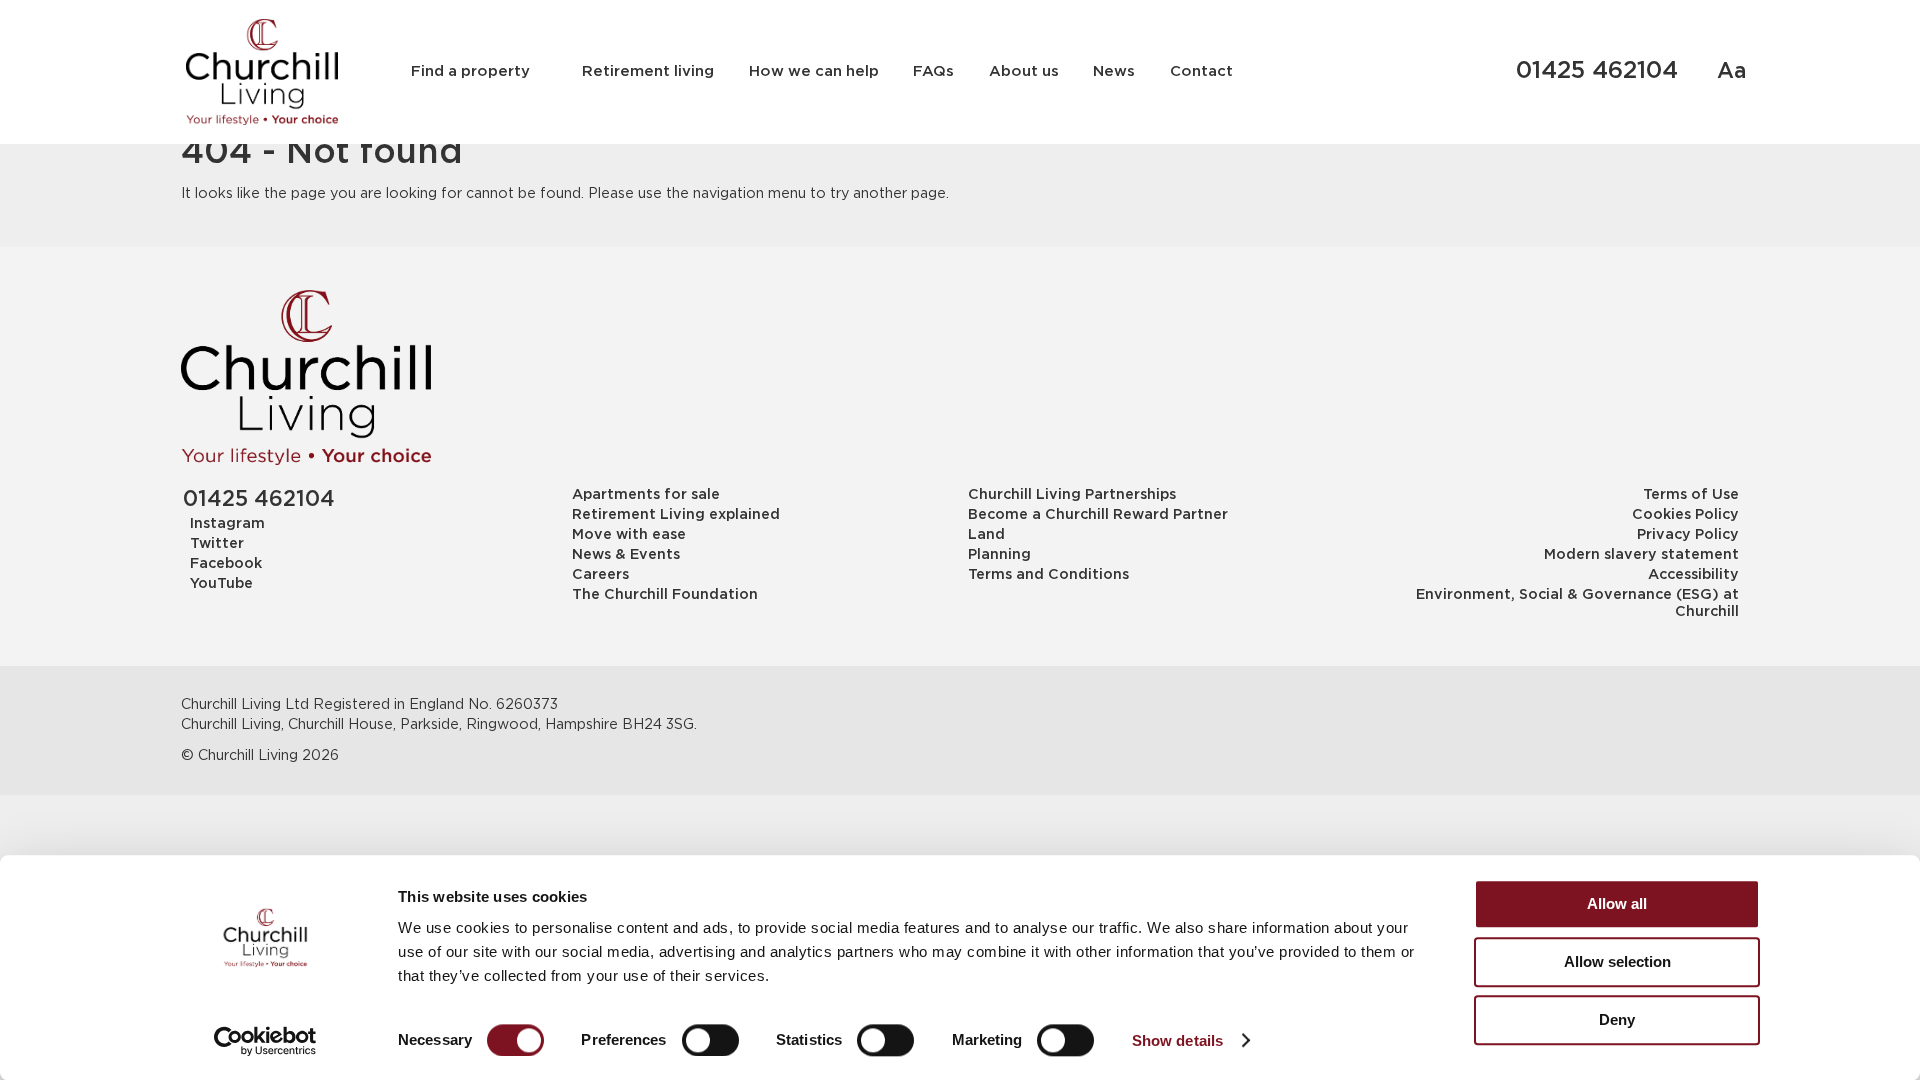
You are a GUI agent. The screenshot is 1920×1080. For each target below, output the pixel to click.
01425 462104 (1597, 71)
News (1114, 71)
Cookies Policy (1685, 515)
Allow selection (1617, 961)
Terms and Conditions (1048, 575)
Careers (600, 575)
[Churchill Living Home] (262, 72)
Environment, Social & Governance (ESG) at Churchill (1577, 603)
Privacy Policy (1687, 535)
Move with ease (629, 535)
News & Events (626, 555)
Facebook (226, 564)
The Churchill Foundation (665, 595)
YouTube (221, 584)
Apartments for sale (646, 495)
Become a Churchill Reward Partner (1098, 515)
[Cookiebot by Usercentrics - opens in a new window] (265, 1041)
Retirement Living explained (676, 515)
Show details (1177, 1040)
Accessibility (1693, 575)
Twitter (217, 544)
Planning (999, 555)
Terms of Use (1690, 495)
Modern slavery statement (1641, 555)
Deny (1617, 1019)
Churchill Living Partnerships (1072, 495)
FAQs (933, 71)
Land (986, 535)
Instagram (227, 524)
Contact (1201, 71)
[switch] (710, 1040)
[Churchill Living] (306, 377)
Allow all (1617, 903)
